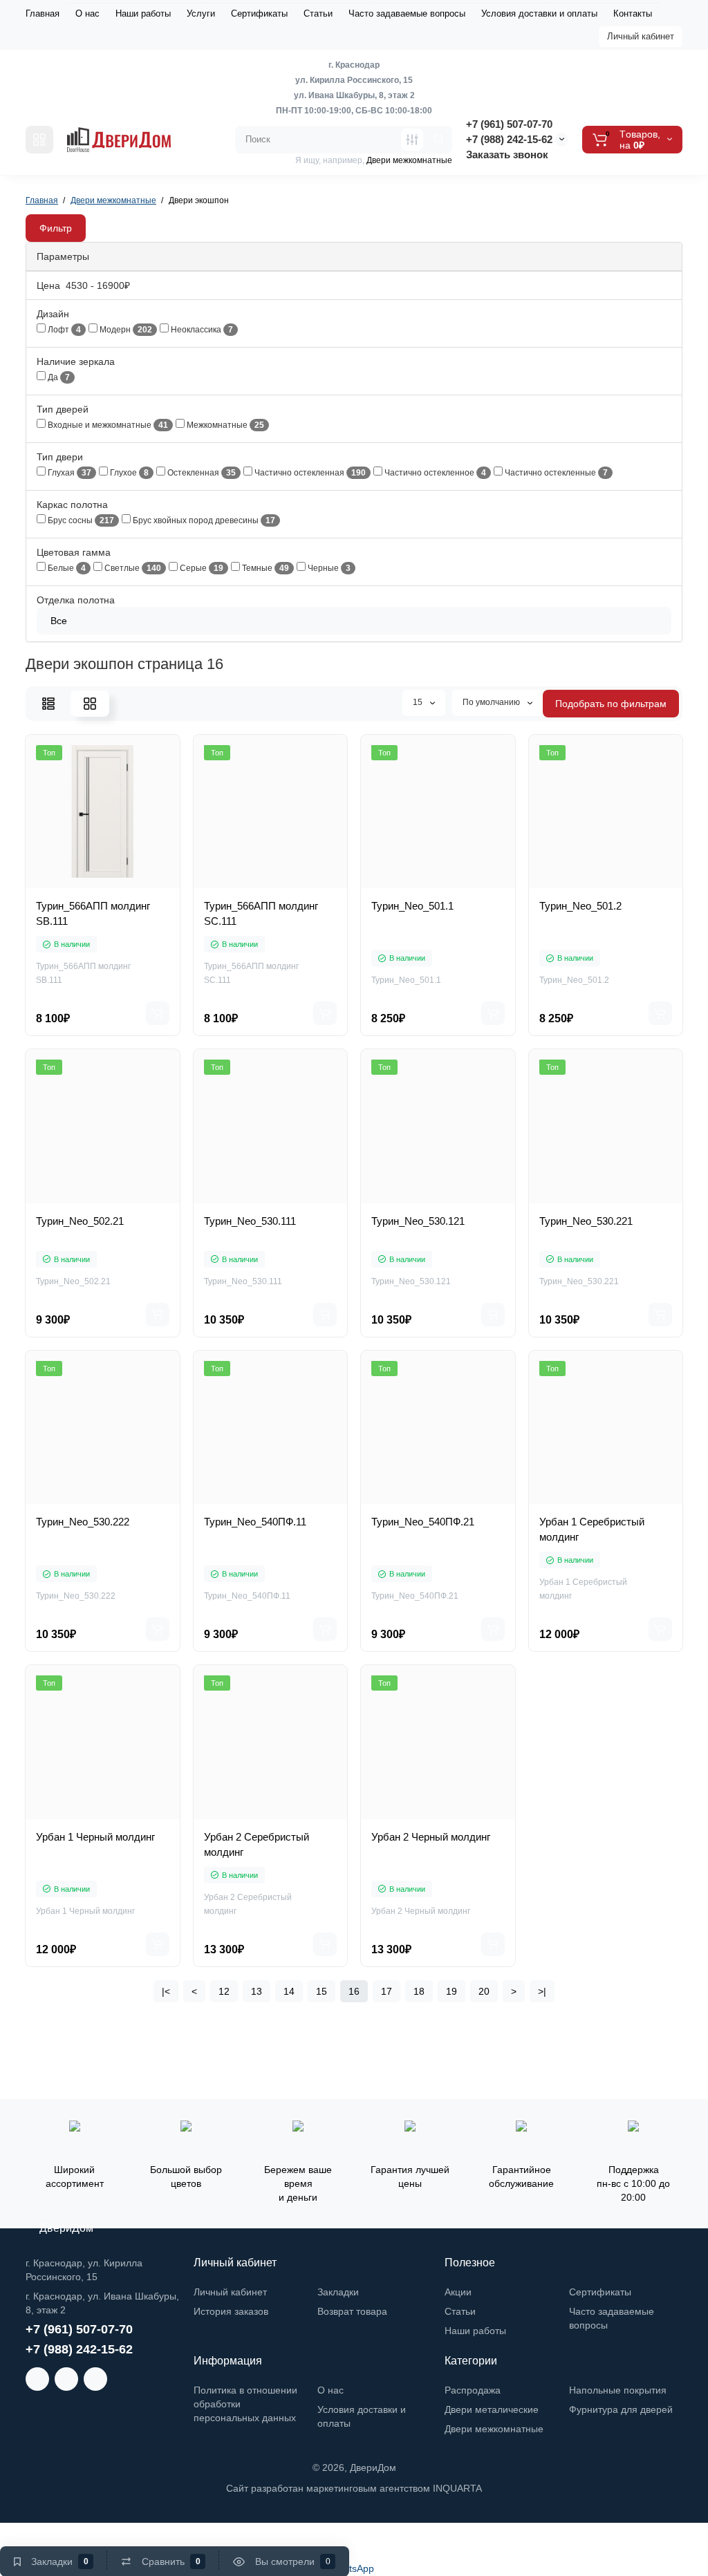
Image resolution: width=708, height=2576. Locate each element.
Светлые (132, 568)
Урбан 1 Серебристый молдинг (592, 1529)
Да (58, 378)
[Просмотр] (57, 883)
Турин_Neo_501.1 (412, 906)
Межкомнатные (224, 425)
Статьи (318, 13)
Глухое (128, 473)
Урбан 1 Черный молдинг (95, 1837)
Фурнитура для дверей (621, 2409)
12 (224, 1991)
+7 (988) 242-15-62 (509, 139)
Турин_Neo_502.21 (80, 1221)
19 (451, 1991)
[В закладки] (148, 883)
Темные (264, 568)
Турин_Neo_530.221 (586, 1221)
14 (289, 1991)
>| (542, 1991)
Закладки (338, 2292)
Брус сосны (80, 521)
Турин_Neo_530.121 (418, 1221)
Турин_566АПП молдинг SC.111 (261, 913)
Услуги (201, 13)
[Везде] (412, 140)
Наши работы (143, 13)
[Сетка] (90, 704)
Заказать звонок (507, 154)
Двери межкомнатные (494, 2429)
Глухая (68, 473)
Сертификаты (259, 13)
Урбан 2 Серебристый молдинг (257, 1844)
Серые (201, 568)
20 (484, 1991)
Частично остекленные (555, 473)
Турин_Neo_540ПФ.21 (423, 1522)
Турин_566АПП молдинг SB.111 (93, 913)
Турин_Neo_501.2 (580, 906)
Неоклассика (201, 330)
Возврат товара (352, 2311)
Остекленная (201, 473)
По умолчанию (492, 702)
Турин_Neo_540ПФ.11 (255, 1522)
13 (257, 1991)
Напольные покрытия (618, 2390)
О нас (87, 13)
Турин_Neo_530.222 (83, 1522)
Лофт (63, 330)
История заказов (231, 2311)
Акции (458, 2292)
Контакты (633, 13)
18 (419, 1991)
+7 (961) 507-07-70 (509, 124)
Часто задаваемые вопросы (407, 13)
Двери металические (492, 2409)
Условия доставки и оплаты (539, 13)
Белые (66, 568)
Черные (328, 568)
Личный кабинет (641, 36)
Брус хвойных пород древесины (203, 521)
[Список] (48, 704)
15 (419, 702)
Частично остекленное (434, 473)
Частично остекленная (309, 473)
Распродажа (473, 2390)
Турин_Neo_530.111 (250, 1221)
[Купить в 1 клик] (87, 883)
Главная (43, 13)
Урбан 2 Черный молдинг (431, 1837)
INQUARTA (457, 2488)
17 (386, 1991)
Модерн (125, 330)
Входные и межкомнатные (107, 425)
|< (166, 1991)
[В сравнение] (118, 883)
